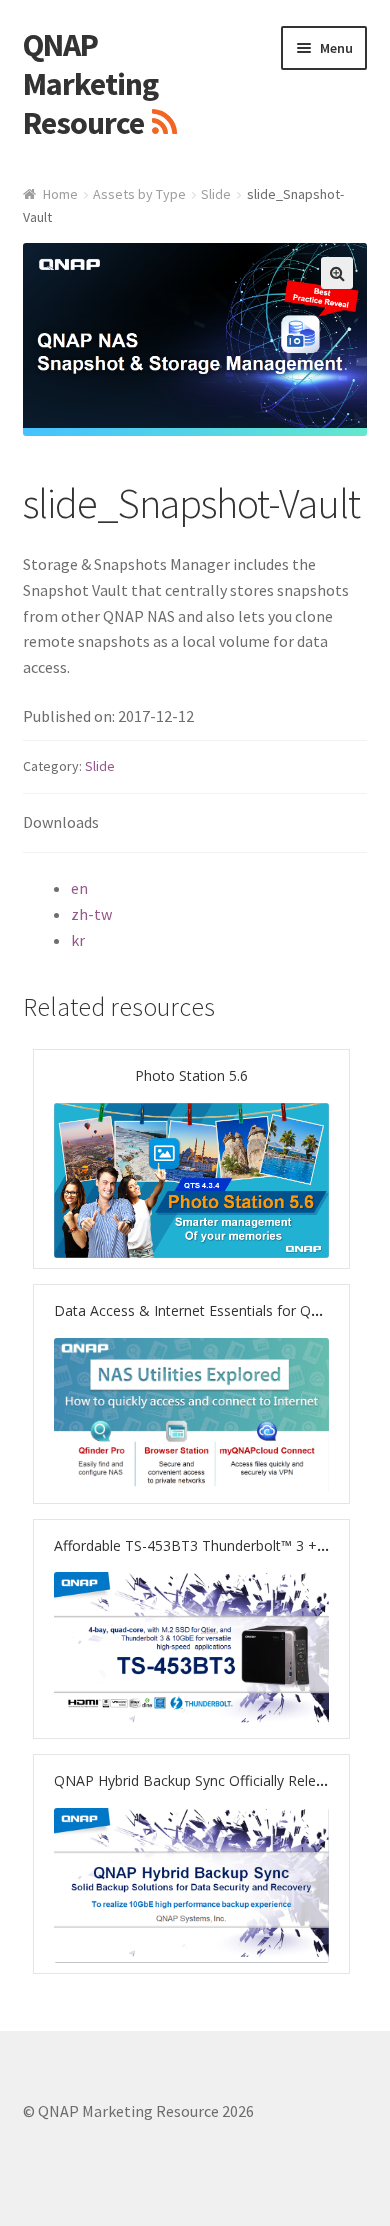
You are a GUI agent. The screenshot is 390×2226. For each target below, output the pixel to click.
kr (78, 940)
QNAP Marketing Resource (90, 84)
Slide (216, 194)
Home (60, 194)
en (79, 888)
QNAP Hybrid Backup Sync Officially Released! (202, 1780)
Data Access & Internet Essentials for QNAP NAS (213, 1310)
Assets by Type (139, 194)
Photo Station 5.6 (191, 1075)
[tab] (195, 823)
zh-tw (91, 914)
